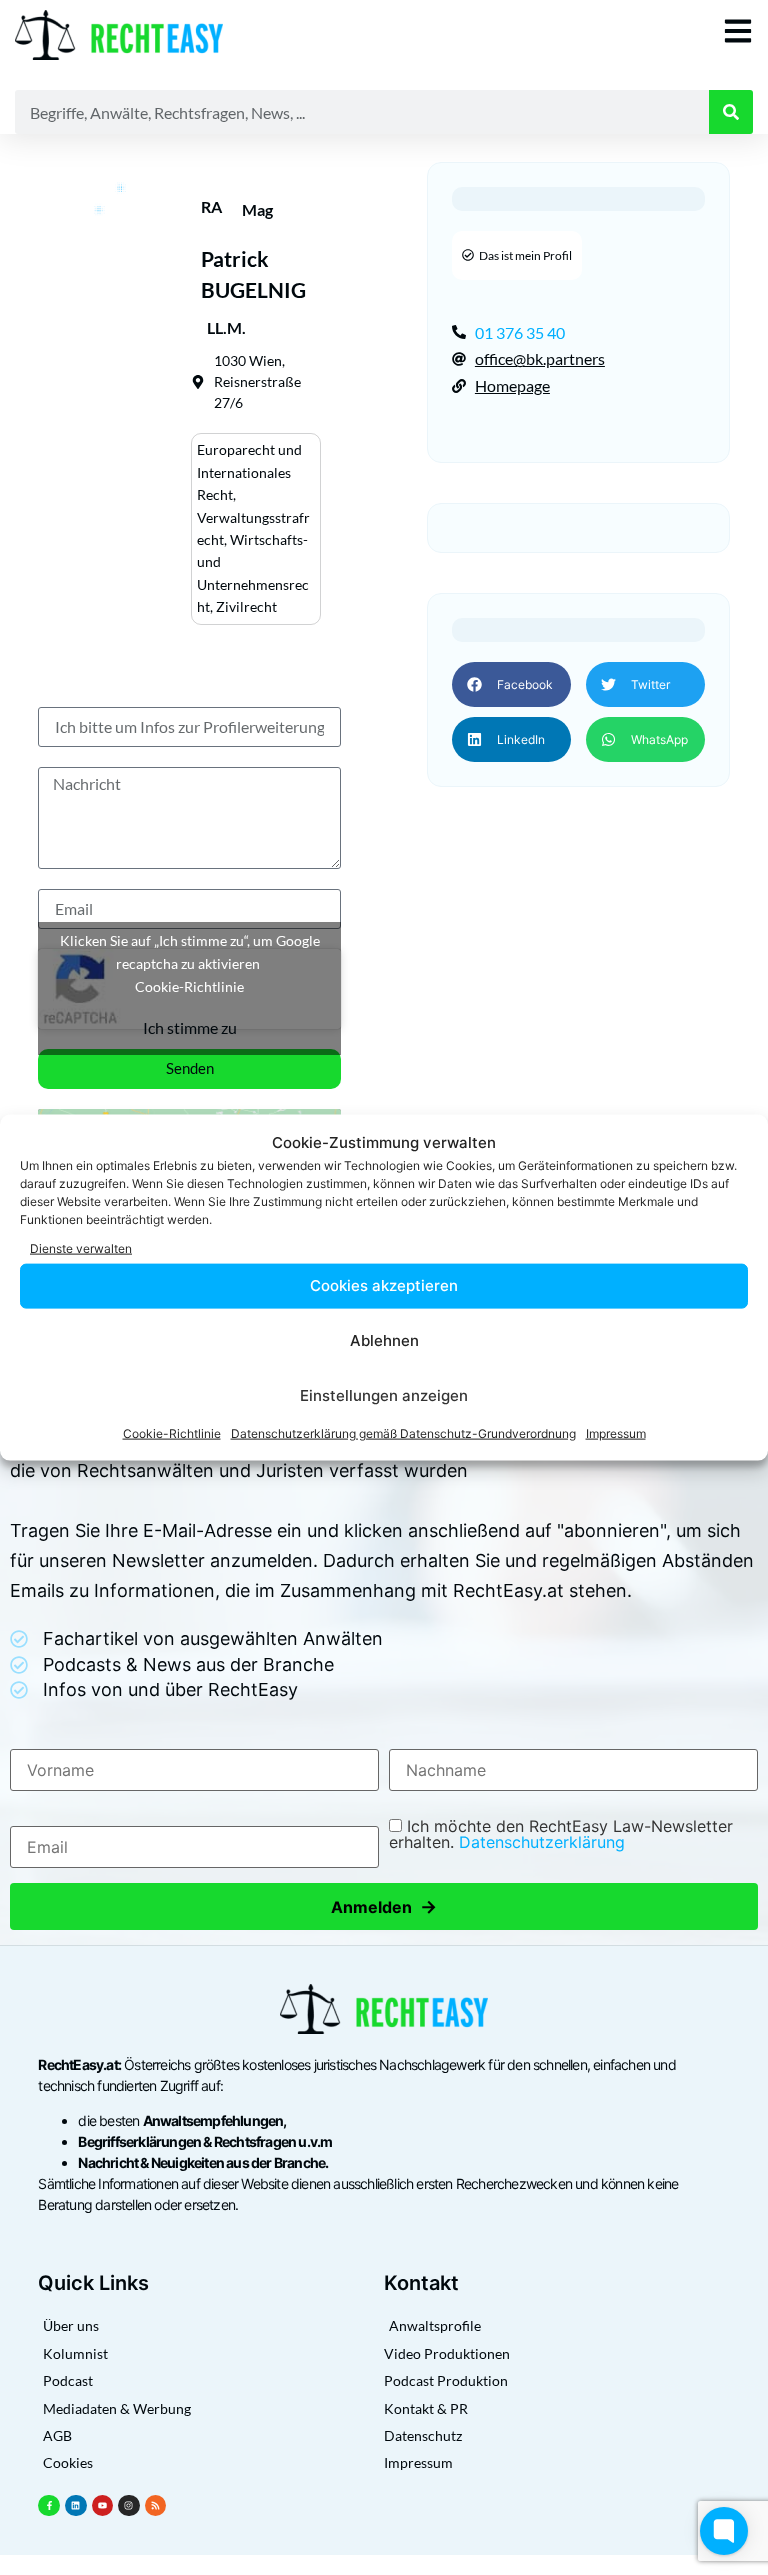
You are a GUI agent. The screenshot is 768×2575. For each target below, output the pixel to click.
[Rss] (156, 2506)
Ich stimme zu (190, 1027)
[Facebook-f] (49, 2506)
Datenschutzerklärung (542, 1842)
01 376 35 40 (520, 332)
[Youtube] (103, 2506)
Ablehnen (384, 1340)
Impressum (616, 1432)
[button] (511, 684)
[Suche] (731, 112)
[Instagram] (129, 2506)
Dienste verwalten (81, 1248)
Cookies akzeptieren (384, 1285)
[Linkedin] (76, 2506)
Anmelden (384, 1906)
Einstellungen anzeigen (384, 1395)
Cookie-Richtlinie (172, 1432)
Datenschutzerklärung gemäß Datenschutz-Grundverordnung (403, 1432)
